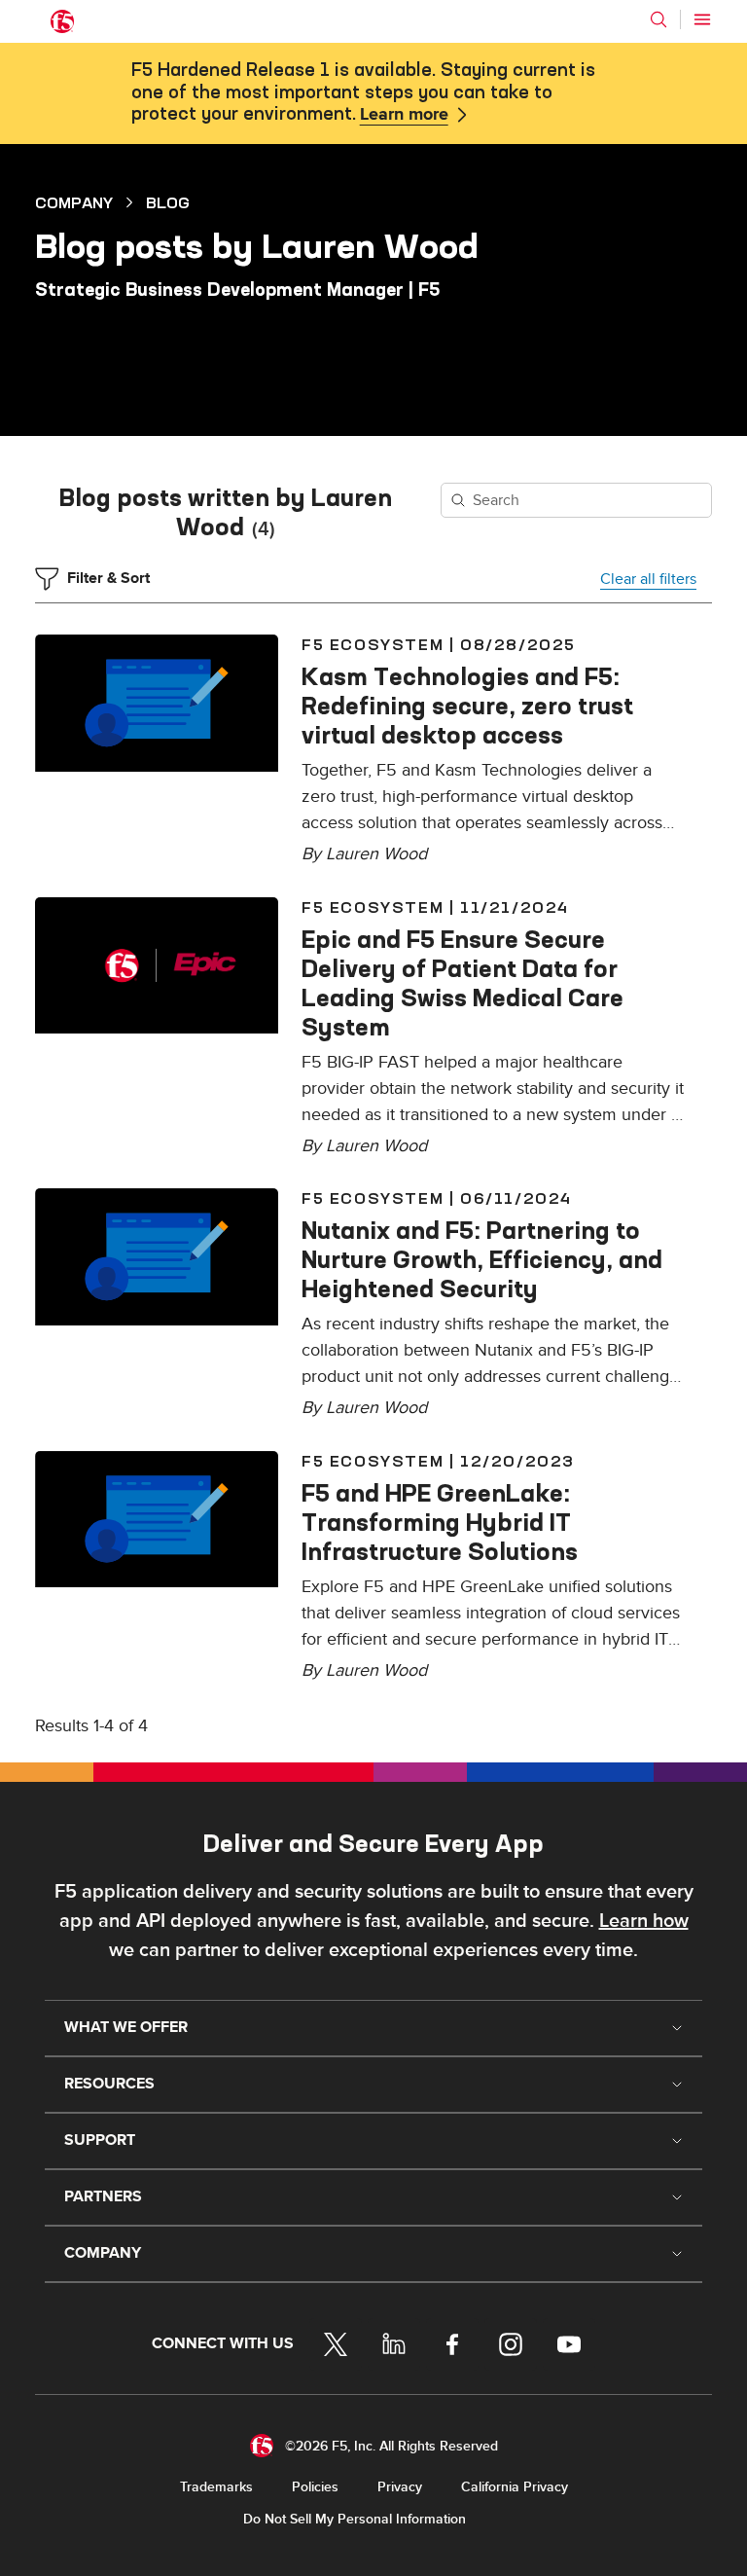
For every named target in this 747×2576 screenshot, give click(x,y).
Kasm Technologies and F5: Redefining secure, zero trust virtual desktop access (467, 706)
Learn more (404, 115)
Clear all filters (648, 579)
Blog (168, 202)
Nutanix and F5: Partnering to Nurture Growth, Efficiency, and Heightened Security (482, 1259)
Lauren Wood (376, 854)
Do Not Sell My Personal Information (355, 2519)
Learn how (644, 1921)
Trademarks (216, 2487)
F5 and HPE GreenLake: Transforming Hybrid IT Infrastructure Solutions (440, 1522)
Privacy (400, 2487)
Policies (315, 2487)
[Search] (658, 19)
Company (74, 202)
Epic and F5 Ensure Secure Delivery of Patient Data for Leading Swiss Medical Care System (462, 983)
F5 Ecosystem (373, 644)
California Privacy (515, 2487)
